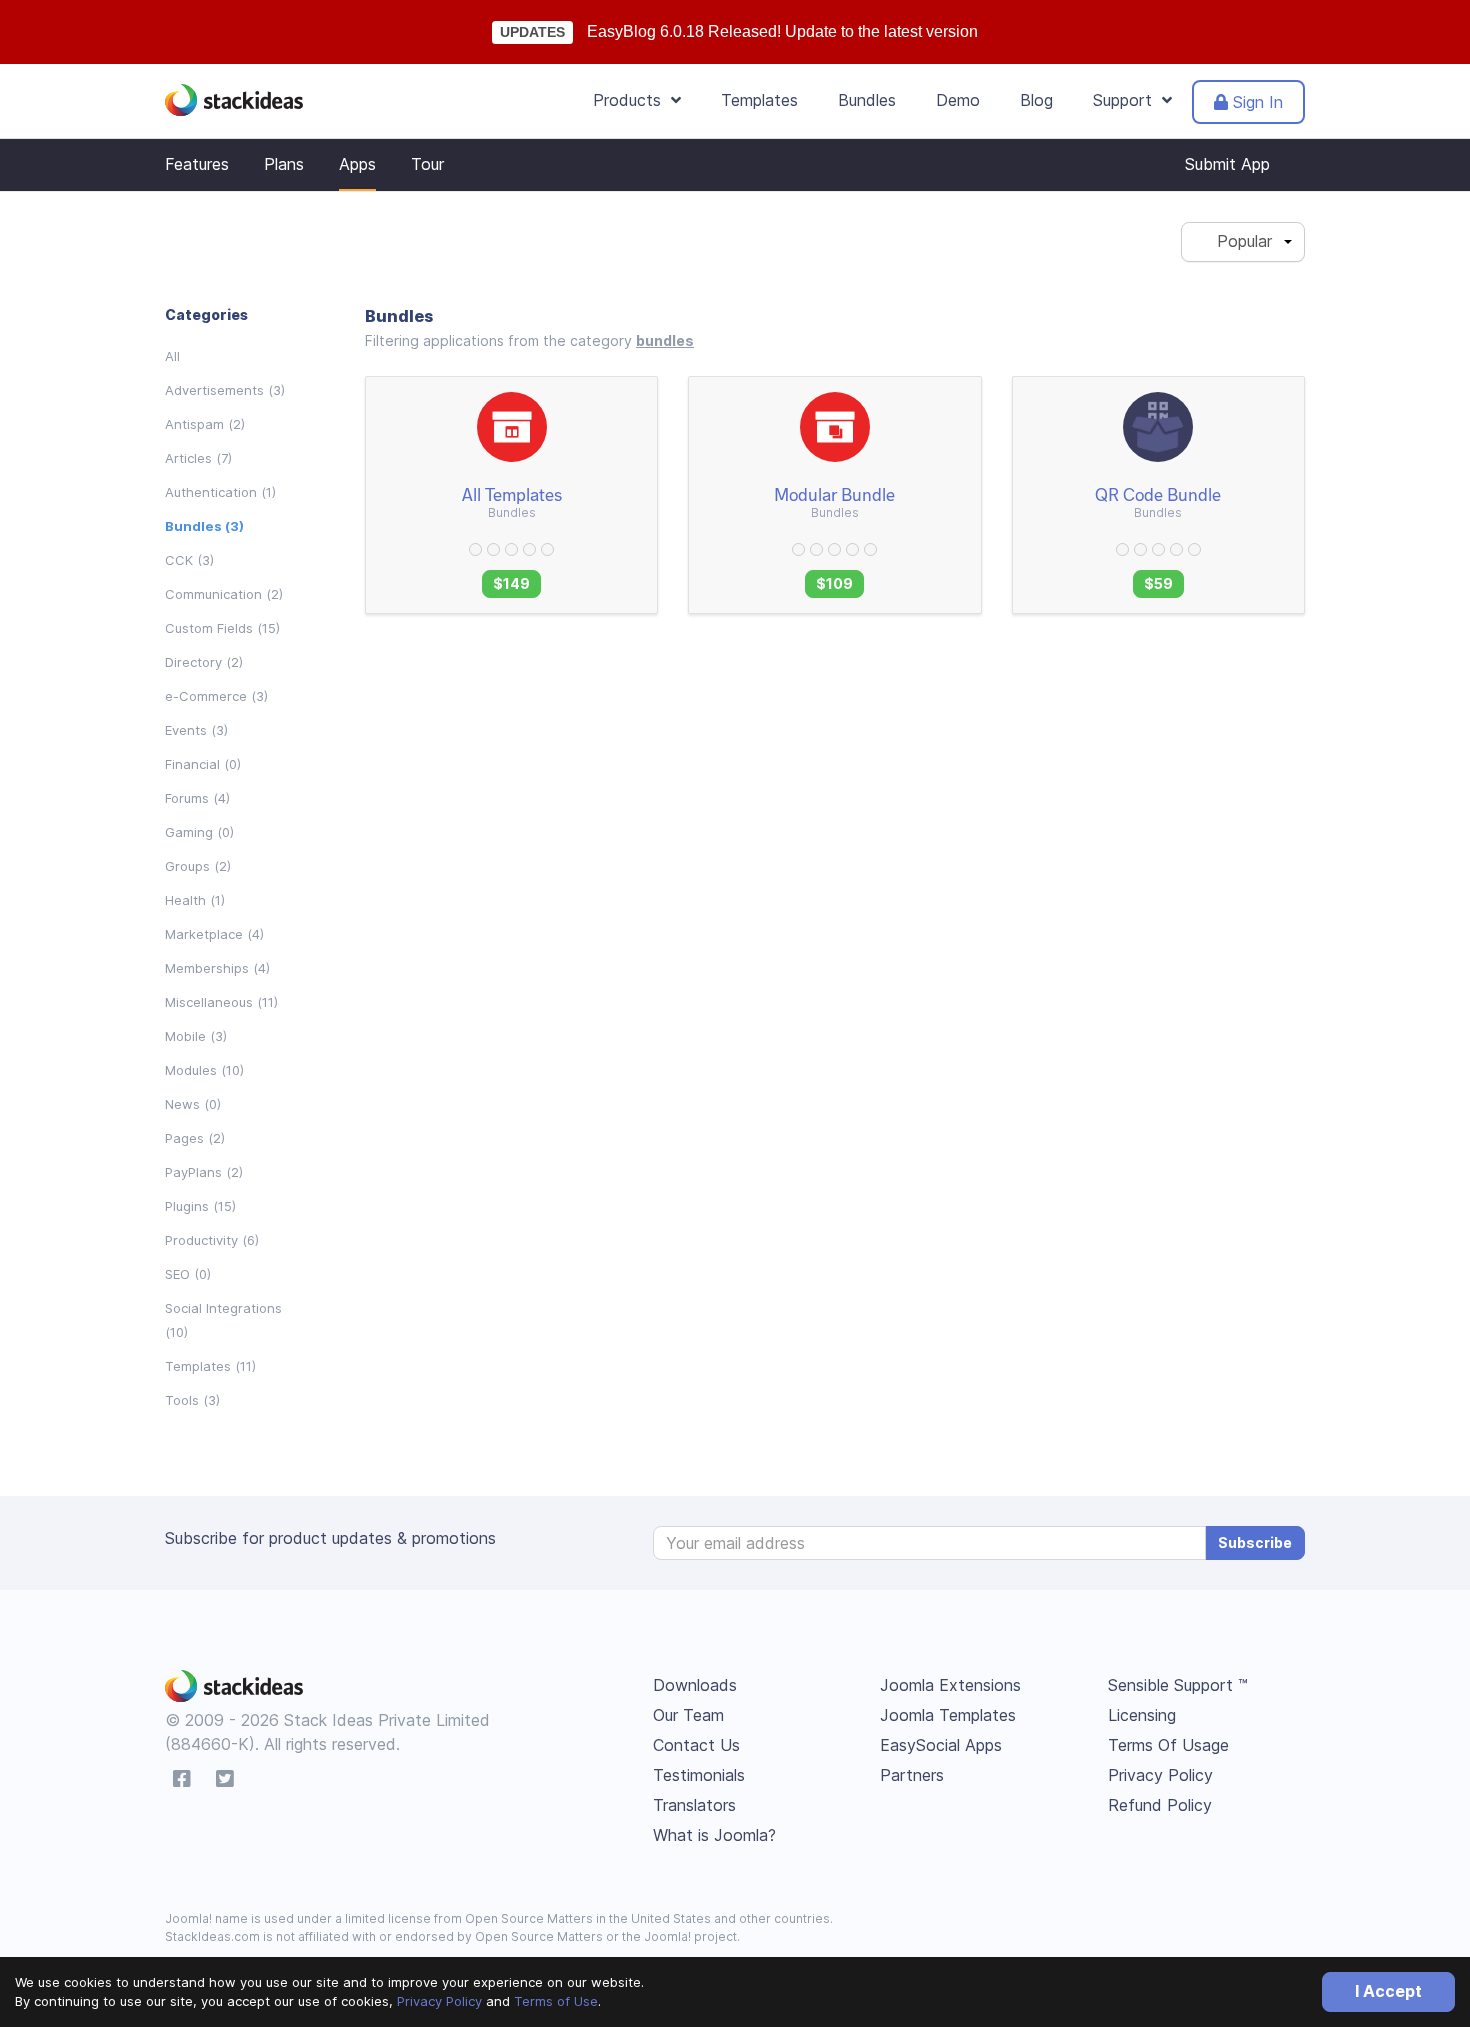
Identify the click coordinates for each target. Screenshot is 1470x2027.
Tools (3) (192, 1400)
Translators (694, 1805)
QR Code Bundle (1158, 494)
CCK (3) (189, 560)
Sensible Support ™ (1178, 1685)
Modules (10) (204, 1070)
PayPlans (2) (204, 1172)
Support (1127, 100)
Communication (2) (224, 594)
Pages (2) (195, 1138)
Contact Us (696, 1745)
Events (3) (196, 730)
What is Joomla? (714, 1835)
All (172, 356)
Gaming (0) (199, 832)
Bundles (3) (204, 526)
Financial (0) (203, 764)
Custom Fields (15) (222, 628)
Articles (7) (198, 458)
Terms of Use (556, 2001)
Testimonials (699, 1775)
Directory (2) (204, 662)
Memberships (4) (217, 968)
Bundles (867, 100)
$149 (511, 583)
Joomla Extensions (950, 1685)
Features (197, 164)
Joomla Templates (948, 1715)
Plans (284, 164)
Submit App (1227, 164)
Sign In (1255, 102)
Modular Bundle (834, 494)
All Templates (512, 494)
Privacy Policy (439, 2001)
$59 (1158, 583)
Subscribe (1255, 1542)
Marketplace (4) (214, 934)
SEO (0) (188, 1274)
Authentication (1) (220, 492)
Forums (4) (197, 798)
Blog (1036, 100)
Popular (1237, 241)
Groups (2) (198, 866)
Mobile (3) (196, 1036)
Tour (427, 164)
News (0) (193, 1104)
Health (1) (195, 900)
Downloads (695, 1685)
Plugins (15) (200, 1206)
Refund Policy (1160, 1805)
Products (632, 100)
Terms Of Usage (1168, 1745)
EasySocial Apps (941, 1745)
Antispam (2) (205, 424)
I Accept (1388, 1991)
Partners (912, 1775)
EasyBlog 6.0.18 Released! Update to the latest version (782, 31)
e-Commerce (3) (216, 696)
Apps (357, 164)
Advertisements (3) (225, 390)
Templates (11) (210, 1366)
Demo (958, 100)
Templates (759, 100)
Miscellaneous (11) (221, 1002)
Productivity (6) (212, 1240)
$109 (834, 583)
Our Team (688, 1715)
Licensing (1142, 1715)
